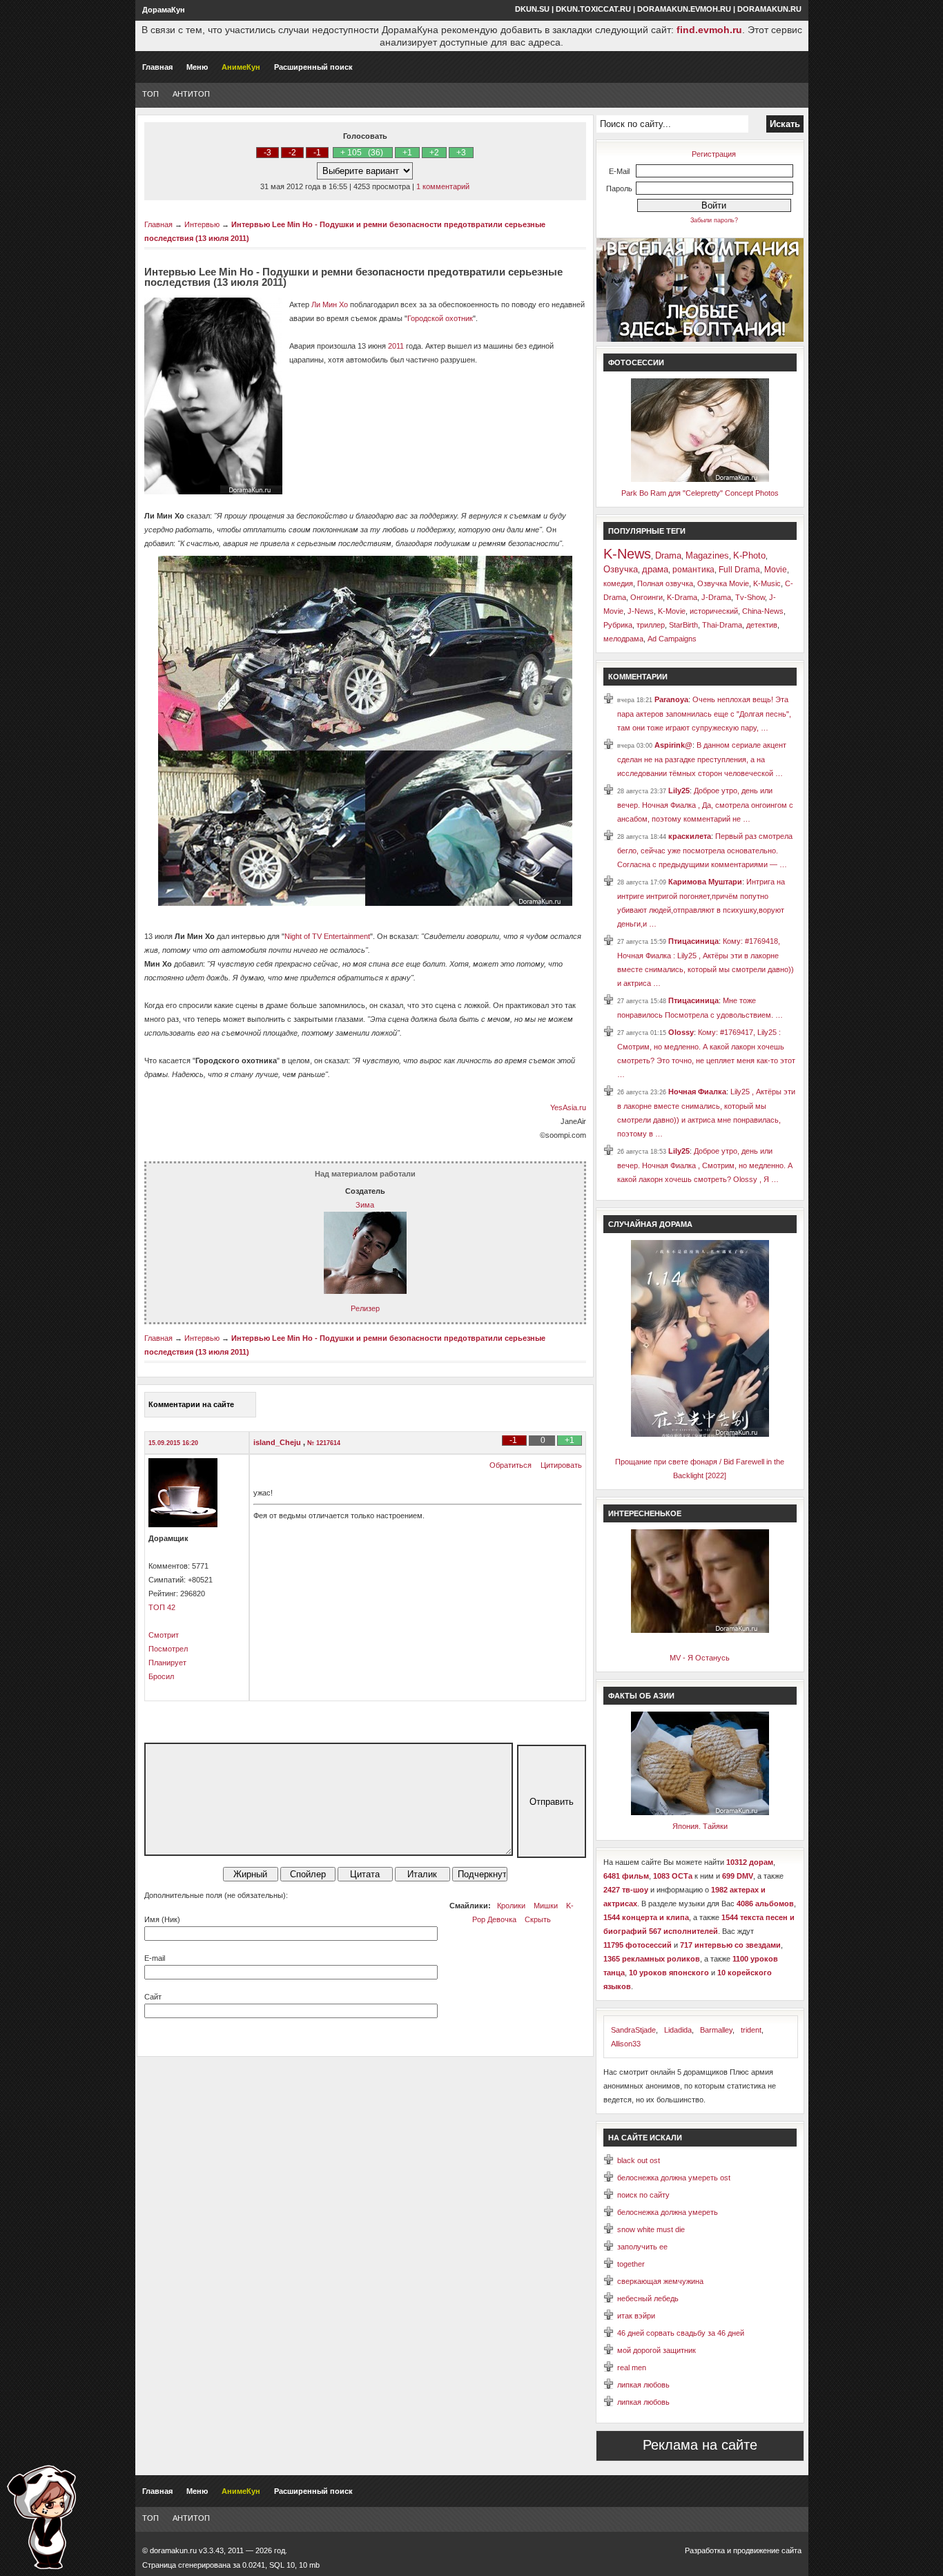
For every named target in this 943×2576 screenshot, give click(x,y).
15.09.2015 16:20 (173, 1443)
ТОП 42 (162, 1607)
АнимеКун (241, 67)
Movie (776, 570)
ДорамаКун (164, 10)
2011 (396, 346)
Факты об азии (641, 1696)
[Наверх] (41, 2517)
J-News (641, 611)
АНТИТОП (191, 94)
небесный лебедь (648, 2298)
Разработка (705, 2550)
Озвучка (621, 569)
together (631, 2264)
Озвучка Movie (723, 583)
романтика (693, 570)
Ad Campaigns (672, 639)
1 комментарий (443, 186)
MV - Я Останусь (700, 1658)
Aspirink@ (673, 745)
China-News (763, 611)
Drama (668, 555)
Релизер (365, 1308)
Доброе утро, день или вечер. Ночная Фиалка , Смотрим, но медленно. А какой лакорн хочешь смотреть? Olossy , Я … (705, 1165)
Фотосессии (636, 362)
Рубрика (618, 625)
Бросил (161, 1676)
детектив (762, 625)
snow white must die (651, 2229)
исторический (714, 611)
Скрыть (538, 1919)
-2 (292, 153)
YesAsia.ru (568, 1107)
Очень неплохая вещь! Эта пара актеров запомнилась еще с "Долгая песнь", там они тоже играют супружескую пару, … (704, 714)
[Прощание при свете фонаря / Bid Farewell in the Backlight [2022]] (700, 1434)
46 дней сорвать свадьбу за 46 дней (681, 2333)
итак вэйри (636, 2316)
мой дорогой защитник (657, 2350)
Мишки (546, 1906)
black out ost (639, 2160)
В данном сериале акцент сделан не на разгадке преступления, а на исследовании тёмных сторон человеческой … (702, 759)
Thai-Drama (722, 625)
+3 (461, 153)
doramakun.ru (769, 9)
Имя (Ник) (162, 1919)
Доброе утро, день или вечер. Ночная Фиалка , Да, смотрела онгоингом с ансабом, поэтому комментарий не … (705, 805)
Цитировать (561, 1465)
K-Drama (682, 597)
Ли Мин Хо (330, 304)
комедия (618, 583)
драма (655, 569)
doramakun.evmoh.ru (684, 9)
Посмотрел (168, 1649)
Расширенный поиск (313, 67)
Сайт (153, 1997)
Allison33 (626, 2044)
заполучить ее (642, 2247)
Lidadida (678, 2030)
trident (751, 2030)
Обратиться (511, 1465)
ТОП (150, 94)
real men (632, 2367)
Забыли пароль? (714, 220)
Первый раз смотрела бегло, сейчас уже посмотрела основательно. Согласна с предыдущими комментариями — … (705, 850)
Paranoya (671, 699)
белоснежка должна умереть (668, 2212)
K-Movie (672, 611)
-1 (317, 153)
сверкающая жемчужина (660, 2281)
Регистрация (714, 154)
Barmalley (716, 2030)
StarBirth (683, 625)
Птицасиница (693, 941)
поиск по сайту (643, 2195)
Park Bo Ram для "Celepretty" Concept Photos (700, 493)
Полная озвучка (665, 583)
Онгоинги (647, 597)
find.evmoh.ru (709, 30)
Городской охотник (440, 318)
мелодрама (623, 639)
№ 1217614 (324, 1443)
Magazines (707, 555)
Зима (365, 1205)
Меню (197, 67)
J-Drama (716, 597)
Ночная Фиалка (697, 1092)
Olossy (681, 1032)
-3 (268, 153)
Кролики (511, 1906)
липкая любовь (643, 2385)
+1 (407, 153)
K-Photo (749, 555)
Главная (157, 67)
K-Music (767, 583)
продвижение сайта (767, 2550)
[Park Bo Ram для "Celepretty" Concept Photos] (700, 479)
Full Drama (739, 570)
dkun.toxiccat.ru (593, 9)
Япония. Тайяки (700, 1826)
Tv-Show (750, 597)
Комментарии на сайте (191, 1404)
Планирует (167, 1663)
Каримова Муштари (705, 882)
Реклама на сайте (700, 2445)
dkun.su (532, 9)
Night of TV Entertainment (327, 936)
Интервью (202, 224)
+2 (434, 153)
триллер (651, 625)
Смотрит (164, 1635)
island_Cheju (278, 1442)
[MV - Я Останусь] (700, 1630)
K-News (627, 554)
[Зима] (365, 1291)
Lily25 (679, 791)
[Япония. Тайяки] (700, 1812)
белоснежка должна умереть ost (674, 2178)
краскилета (690, 836)
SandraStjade (633, 2030)
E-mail (155, 1958)
